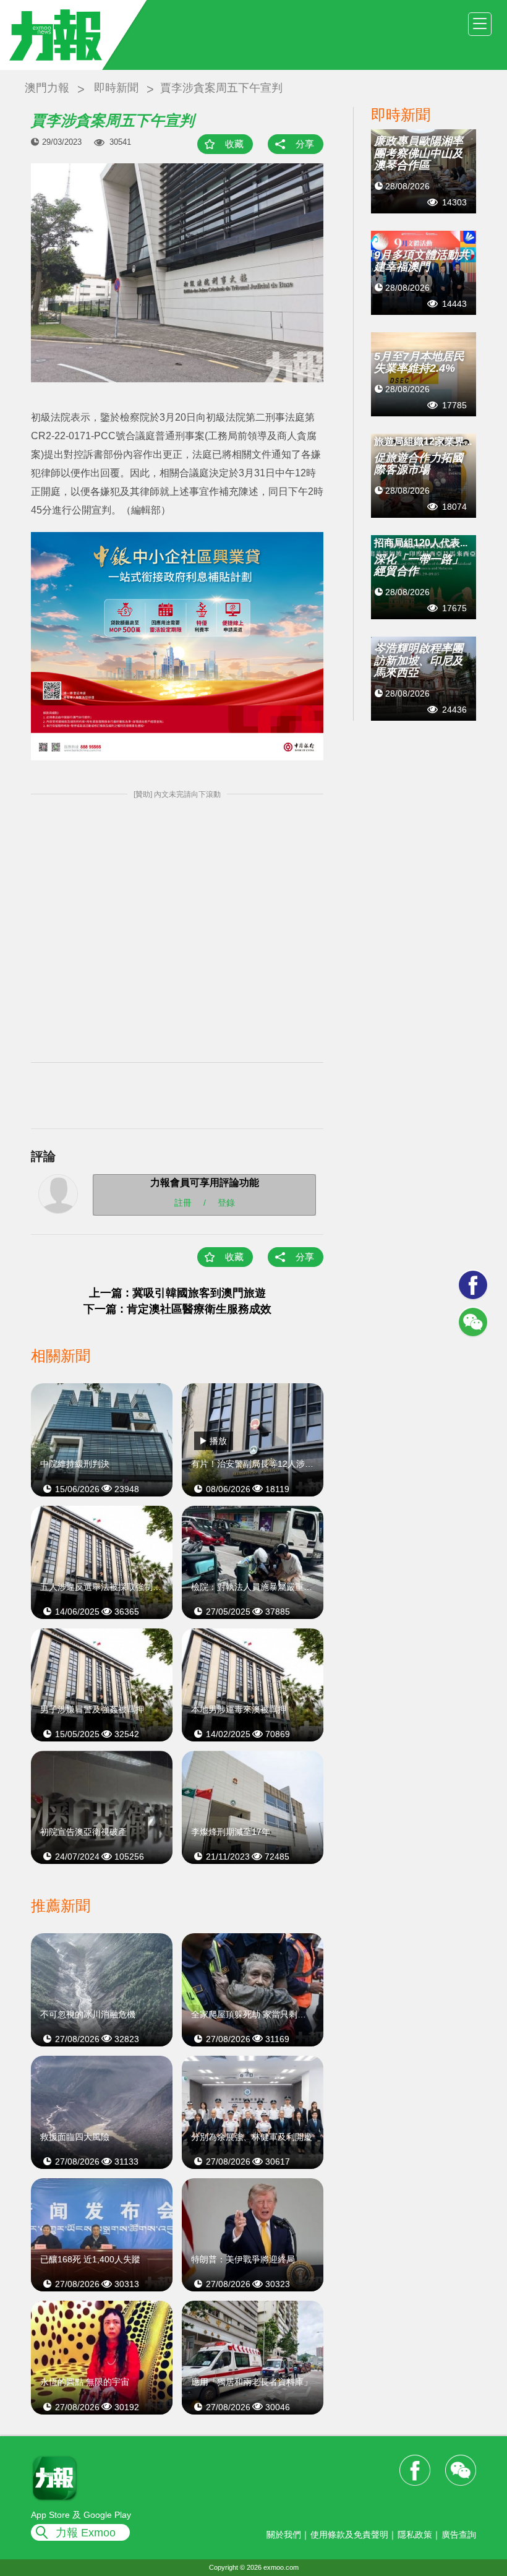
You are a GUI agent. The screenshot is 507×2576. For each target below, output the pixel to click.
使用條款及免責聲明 (349, 2535)
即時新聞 (116, 88)
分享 (305, 144)
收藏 (234, 144)
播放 (218, 1441)
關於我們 (284, 2535)
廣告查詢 (459, 2535)
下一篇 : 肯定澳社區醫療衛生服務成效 (177, 1309)
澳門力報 (47, 88)
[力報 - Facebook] (473, 1285)
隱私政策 (415, 2535)
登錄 (226, 1202)
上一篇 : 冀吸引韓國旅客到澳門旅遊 (177, 1293)
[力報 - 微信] (473, 1322)
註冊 (183, 1202)
